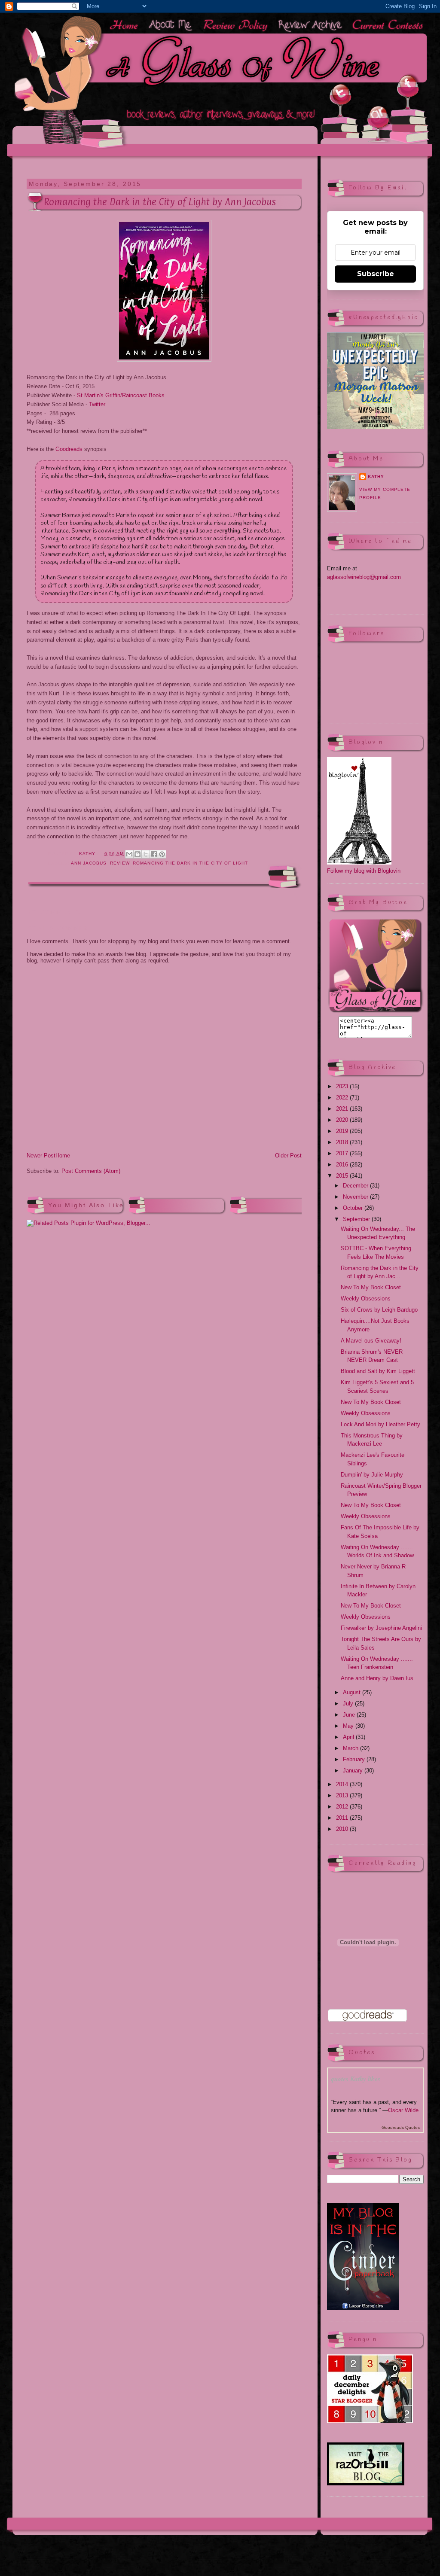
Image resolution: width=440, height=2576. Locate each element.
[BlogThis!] (137, 854)
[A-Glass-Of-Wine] (375, 1012)
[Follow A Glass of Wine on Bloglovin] (359, 863)
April (349, 1737)
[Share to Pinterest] (162, 854)
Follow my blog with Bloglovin (364, 871)
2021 (343, 1109)
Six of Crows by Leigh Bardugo (379, 1310)
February (355, 1759)
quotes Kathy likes (356, 2079)
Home (63, 1156)
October (354, 1208)
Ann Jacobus (89, 863)
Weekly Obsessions (366, 1299)
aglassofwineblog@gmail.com (364, 577)
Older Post (288, 1156)
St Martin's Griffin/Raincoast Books (121, 395)
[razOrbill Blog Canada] (366, 2483)
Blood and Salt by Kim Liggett (378, 1371)
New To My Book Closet (371, 1287)
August (353, 1692)
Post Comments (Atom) (91, 1171)
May (349, 1726)
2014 (343, 1784)
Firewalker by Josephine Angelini (381, 1628)
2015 (343, 1176)
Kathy (376, 477)
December (356, 1186)
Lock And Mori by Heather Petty (380, 1424)
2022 (343, 1098)
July (349, 1704)
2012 (343, 1807)
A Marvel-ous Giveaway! (371, 1341)
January (354, 1771)
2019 (343, 1131)
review (120, 863)
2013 (343, 1795)
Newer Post (41, 1156)
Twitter (97, 404)
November (356, 1197)
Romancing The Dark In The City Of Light (190, 863)
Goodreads (69, 449)
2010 (343, 1829)
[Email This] (129, 854)
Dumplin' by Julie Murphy (372, 1475)
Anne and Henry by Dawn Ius (377, 1678)
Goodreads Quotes (401, 2127)
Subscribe (376, 274)
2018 (343, 1142)
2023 (343, 1086)
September (357, 1219)
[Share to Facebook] (154, 854)
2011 (343, 1818)
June (350, 1715)
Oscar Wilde (403, 2110)
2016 (343, 1165)
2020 (343, 1120)
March (351, 1748)
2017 (343, 1153)
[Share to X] (146, 854)
